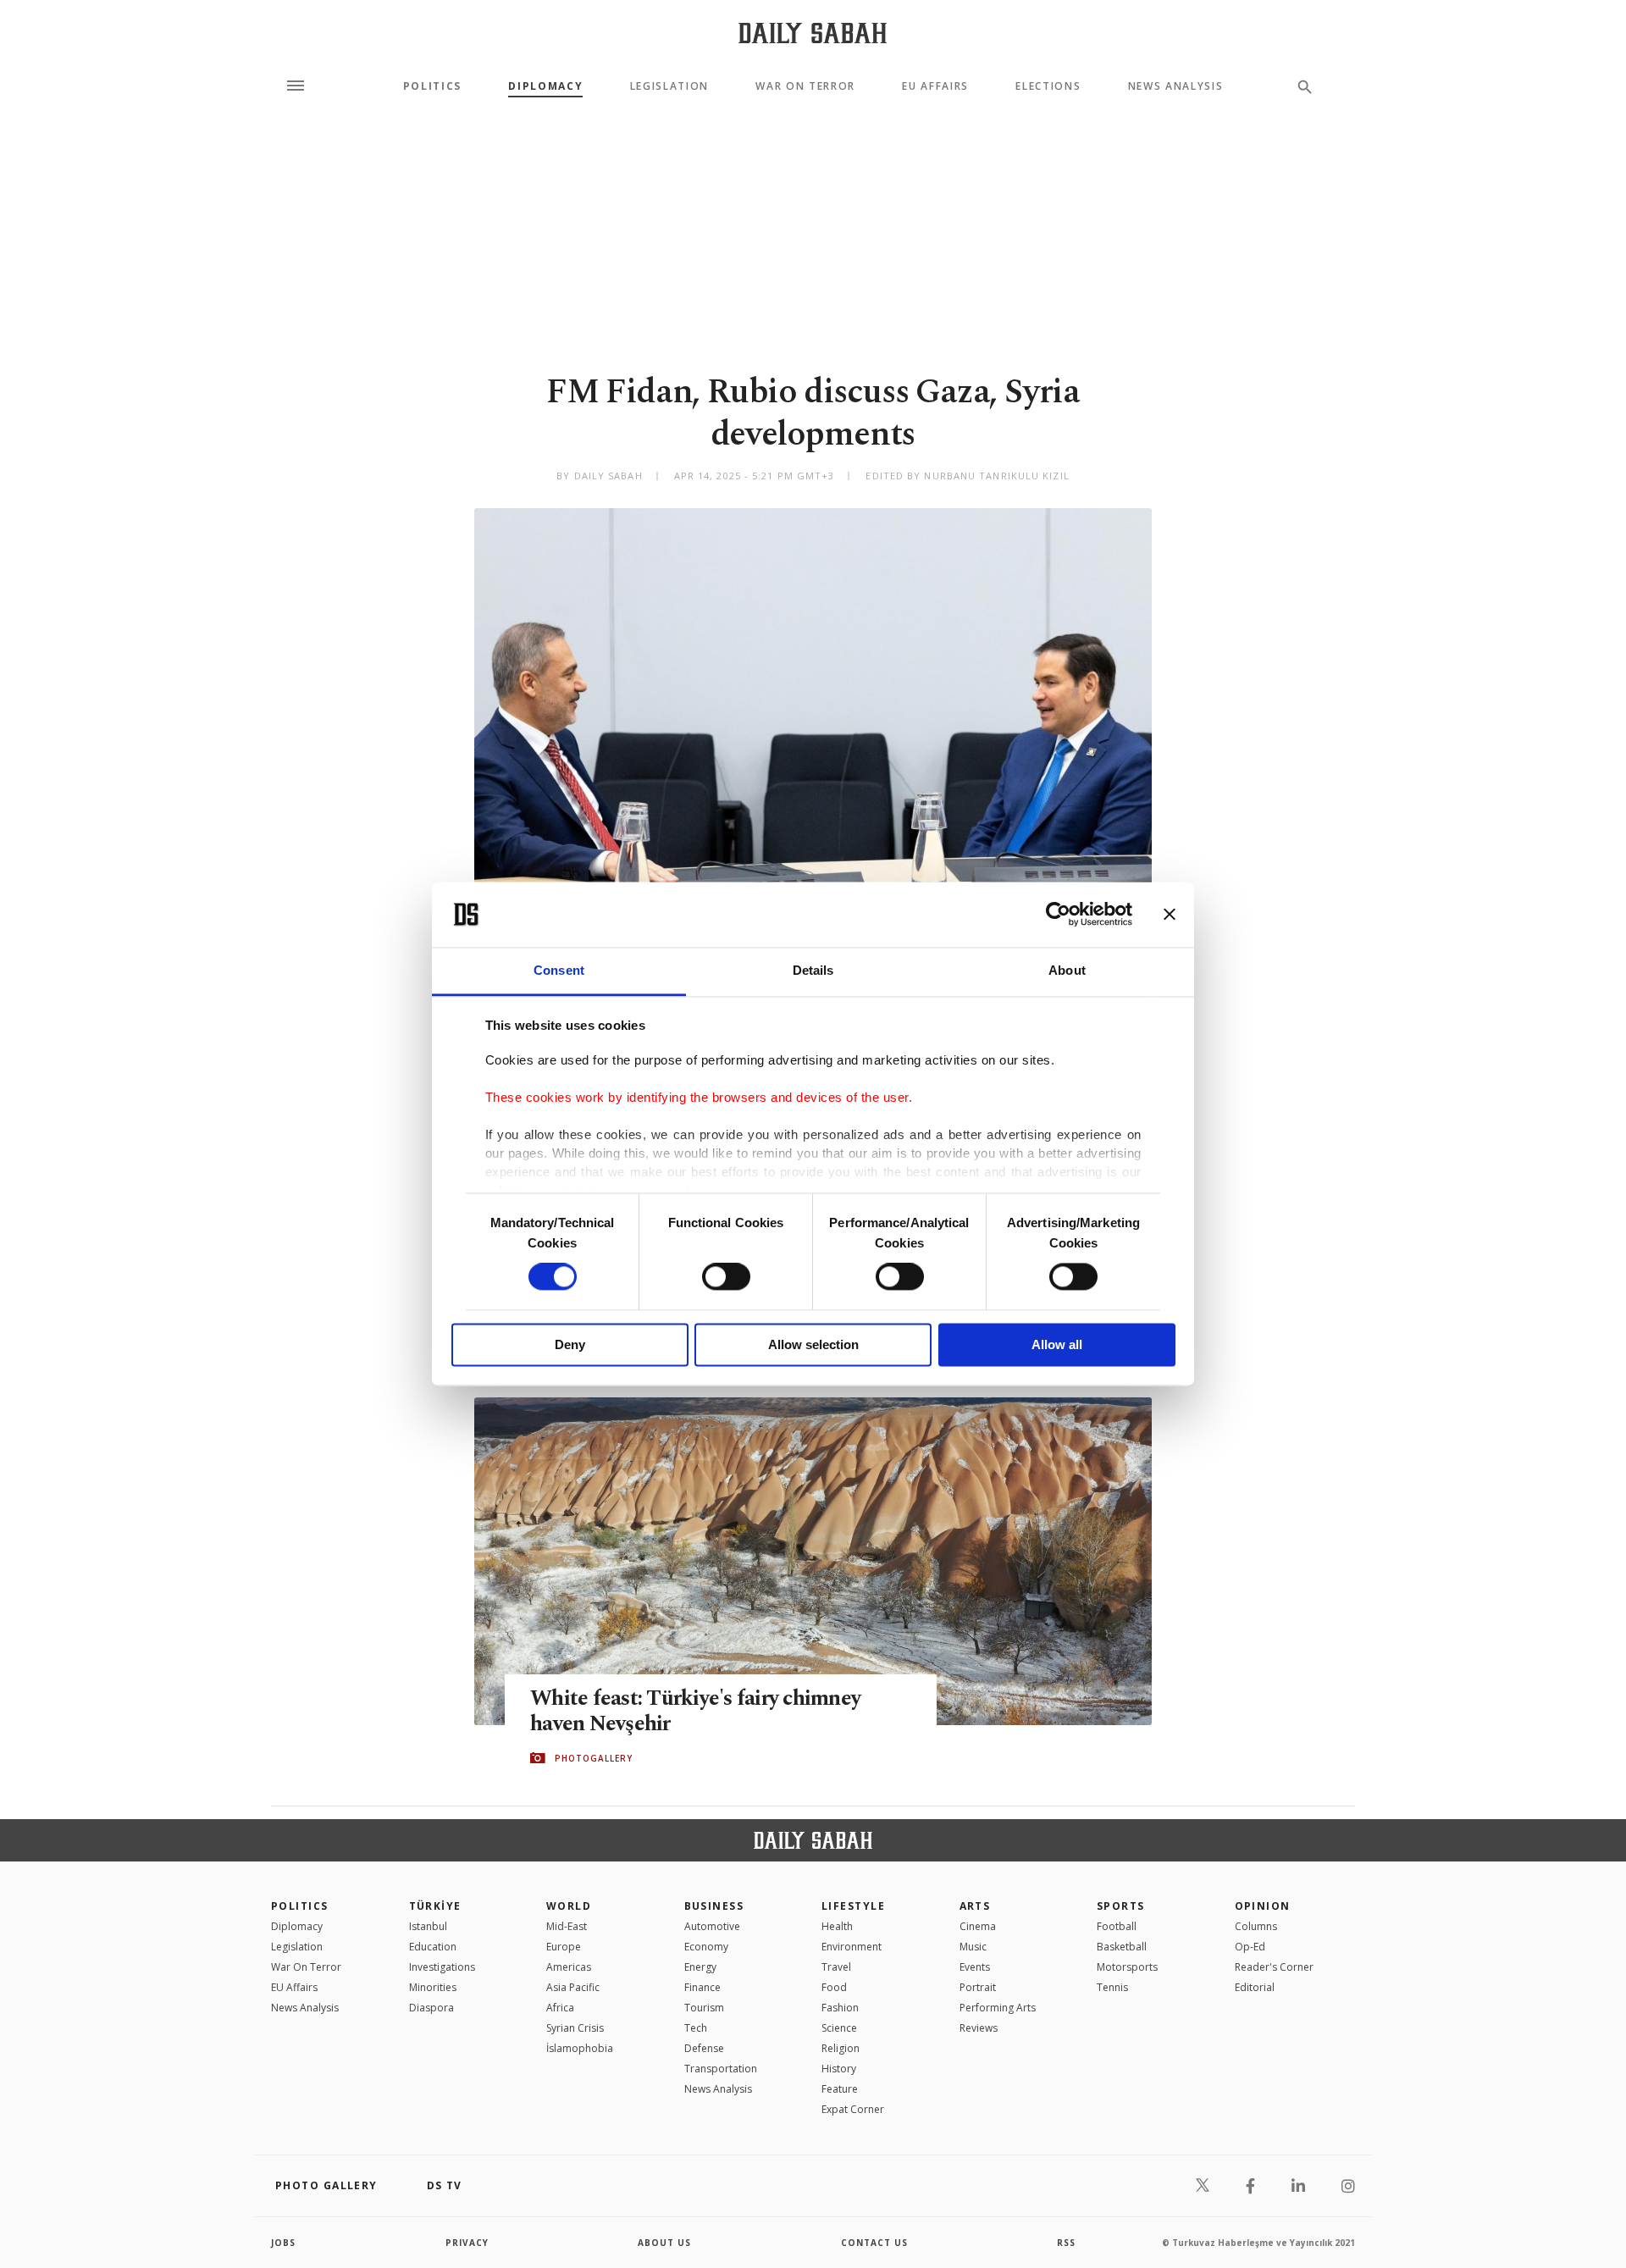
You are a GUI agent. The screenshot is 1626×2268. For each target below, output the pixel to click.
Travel (836, 1967)
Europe (564, 1947)
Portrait (978, 1987)
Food (834, 1987)
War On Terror (805, 86)
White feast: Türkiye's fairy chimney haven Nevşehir (695, 1712)
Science (839, 2028)
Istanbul (428, 1926)
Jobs (283, 2243)
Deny (570, 1344)
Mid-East (567, 1926)
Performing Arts (998, 2008)
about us (664, 2243)
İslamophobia (580, 2048)
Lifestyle (853, 1906)
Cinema (978, 1926)
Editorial (1255, 1987)
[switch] (726, 1277)
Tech (696, 2028)
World (569, 1906)
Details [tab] (813, 970)
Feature (840, 2089)
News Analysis (1176, 86)
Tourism (704, 2008)
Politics (432, 86)
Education (433, 1947)
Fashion (840, 2008)
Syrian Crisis (575, 2028)
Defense (704, 2048)
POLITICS (300, 1906)
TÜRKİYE (435, 1906)
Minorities (433, 1987)
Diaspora (431, 2008)
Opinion (1263, 1906)
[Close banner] (1170, 915)
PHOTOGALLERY (594, 1758)
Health (837, 1926)
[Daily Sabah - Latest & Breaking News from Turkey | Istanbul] (813, 33)
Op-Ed (1250, 1947)
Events (975, 1967)
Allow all (1057, 1344)
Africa (560, 2008)
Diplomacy (545, 86)
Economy (706, 1947)
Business (714, 1906)
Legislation (669, 86)
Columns (1256, 1926)
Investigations (442, 1967)
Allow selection (813, 1344)
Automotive (712, 1926)
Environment (852, 1947)
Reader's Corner (1274, 1967)
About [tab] (1067, 970)
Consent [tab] (559, 970)
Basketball (1122, 1947)
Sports (1121, 1906)
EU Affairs (935, 86)
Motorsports (1127, 1967)
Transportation (721, 2069)
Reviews (979, 2028)
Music (973, 1947)
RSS (1066, 2243)
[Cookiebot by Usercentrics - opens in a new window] (1058, 915)
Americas (569, 1967)
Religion (841, 2048)
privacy (467, 2243)
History (839, 2069)
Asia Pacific (573, 1987)
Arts (975, 1906)
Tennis (1112, 1987)
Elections (1048, 86)
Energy (700, 1967)
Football (1117, 1926)
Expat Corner (853, 2109)
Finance (702, 1987)
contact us (874, 2243)
